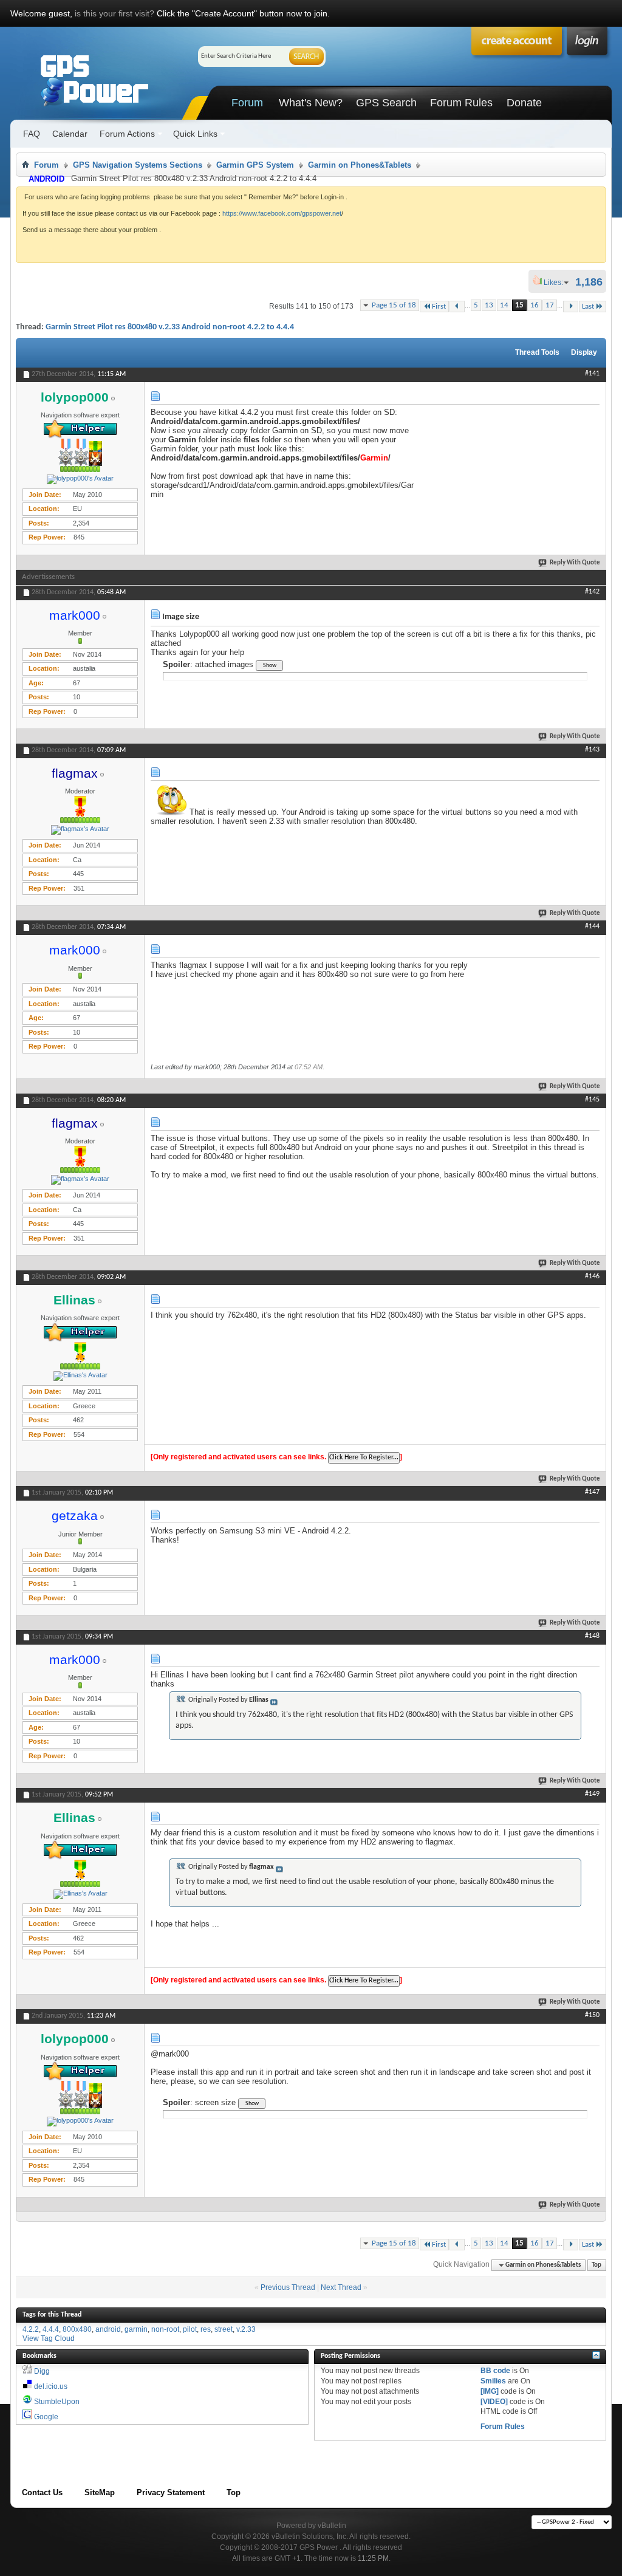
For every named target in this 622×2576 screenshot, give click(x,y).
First (439, 307)
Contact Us (42, 2492)
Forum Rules (461, 103)
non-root (165, 2329)
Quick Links (195, 134)
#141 (592, 374)
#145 (592, 1100)
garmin (136, 2329)
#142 (592, 592)
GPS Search (386, 103)
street (224, 2329)
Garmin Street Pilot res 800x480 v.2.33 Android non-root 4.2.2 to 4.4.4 (170, 327)
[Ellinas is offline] (80, 1376)
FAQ (32, 134)
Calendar (70, 134)
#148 (592, 1636)
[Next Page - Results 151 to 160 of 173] (571, 307)
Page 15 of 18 (394, 305)
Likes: (557, 283)
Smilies (493, 2381)
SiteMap (100, 2492)
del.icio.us (51, 2386)
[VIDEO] (494, 2402)
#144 (592, 927)
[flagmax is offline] (80, 830)
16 (535, 305)
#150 (592, 2015)
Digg (42, 2371)
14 (504, 305)
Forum (247, 103)
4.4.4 (51, 2329)
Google (46, 2417)
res (206, 2329)
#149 (592, 1794)
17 (550, 305)
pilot (190, 2329)
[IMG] (490, 2391)
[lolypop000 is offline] (80, 479)
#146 (592, 1276)
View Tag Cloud (49, 2338)
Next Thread (341, 2287)
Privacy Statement (171, 2492)
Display (584, 352)
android (108, 2329)
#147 (592, 1492)
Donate (524, 103)
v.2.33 (246, 2329)
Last (588, 307)
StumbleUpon (57, 2402)
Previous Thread (288, 2287)
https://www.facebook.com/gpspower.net (282, 213)
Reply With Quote (575, 563)
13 (489, 305)
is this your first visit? (114, 13)
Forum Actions (127, 134)
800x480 (77, 2329)
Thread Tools (537, 352)
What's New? (311, 103)
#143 (592, 750)
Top (596, 2265)
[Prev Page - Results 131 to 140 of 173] (457, 307)
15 (519, 305)
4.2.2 (31, 2329)
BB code (495, 2371)
